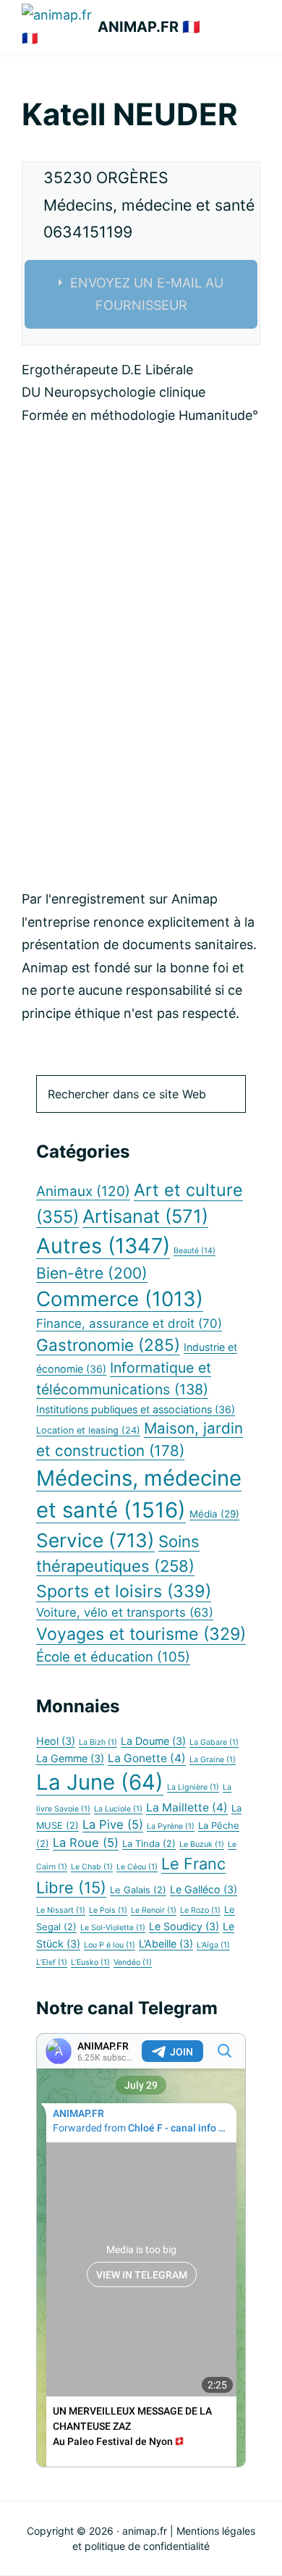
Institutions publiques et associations (136, 1409)
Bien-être (92, 1273)
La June (100, 1782)
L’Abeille (166, 1944)
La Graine (213, 1760)
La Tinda (149, 1844)
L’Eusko (90, 1962)
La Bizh (98, 1742)
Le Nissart (61, 1910)
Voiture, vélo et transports (125, 1612)
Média (214, 1514)
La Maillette (187, 1807)
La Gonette (147, 1758)
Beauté (195, 1251)
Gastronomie (108, 1345)
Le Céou (137, 1867)
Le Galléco (204, 1889)
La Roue (86, 1843)
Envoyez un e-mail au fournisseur (147, 294)
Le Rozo (200, 1910)
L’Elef (52, 1962)
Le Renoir (154, 1910)
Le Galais (138, 1890)
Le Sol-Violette (113, 1928)
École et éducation (113, 1657)
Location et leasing (88, 1430)
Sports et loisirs (124, 1591)
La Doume (153, 1741)
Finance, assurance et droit (129, 1323)
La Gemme (70, 1758)
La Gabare (214, 1742)
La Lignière (193, 1787)
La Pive (113, 1824)
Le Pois (108, 1910)
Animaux (83, 1191)
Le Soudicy (184, 1926)
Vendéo (133, 1962)
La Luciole (118, 1809)
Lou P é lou (110, 1945)
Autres (103, 1246)
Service (95, 1540)
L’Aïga (213, 1945)
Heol (56, 1741)
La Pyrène (171, 1826)
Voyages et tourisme (141, 1634)
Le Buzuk (202, 1844)
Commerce (120, 1299)
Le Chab (92, 1867)
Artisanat (145, 1216)
